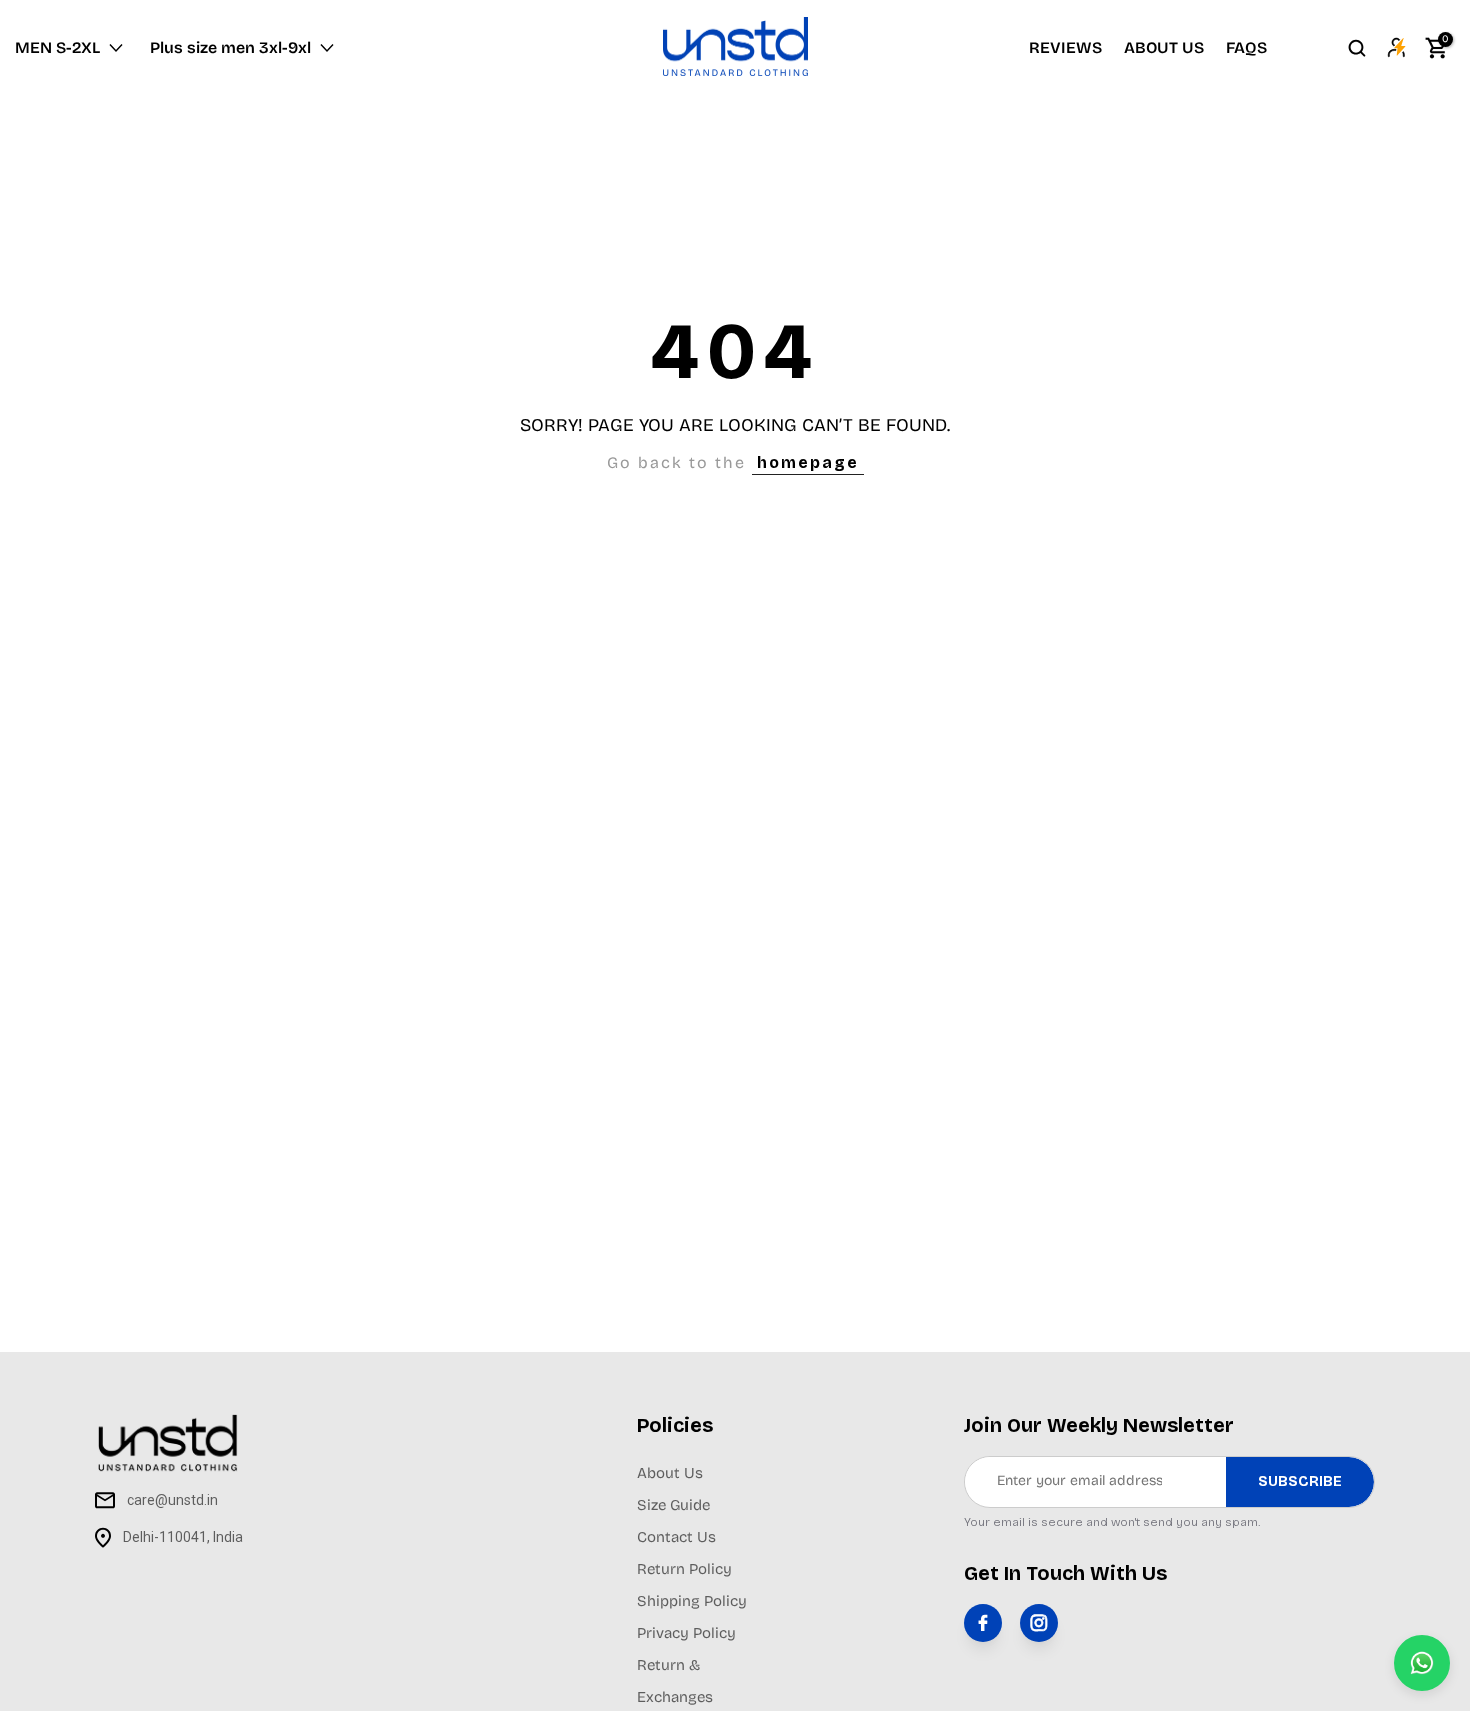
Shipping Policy (692, 1601)
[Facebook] (983, 1623)
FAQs (1246, 47)
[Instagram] (1039, 1623)
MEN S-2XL (57, 47)
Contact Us (676, 1537)
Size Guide (673, 1505)
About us (1164, 47)
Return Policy (684, 1569)
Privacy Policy (686, 1633)
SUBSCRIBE (1300, 1481)
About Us (670, 1473)
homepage (808, 462)
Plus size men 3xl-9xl (230, 47)
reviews (1065, 47)
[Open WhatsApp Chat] (1422, 1663)
